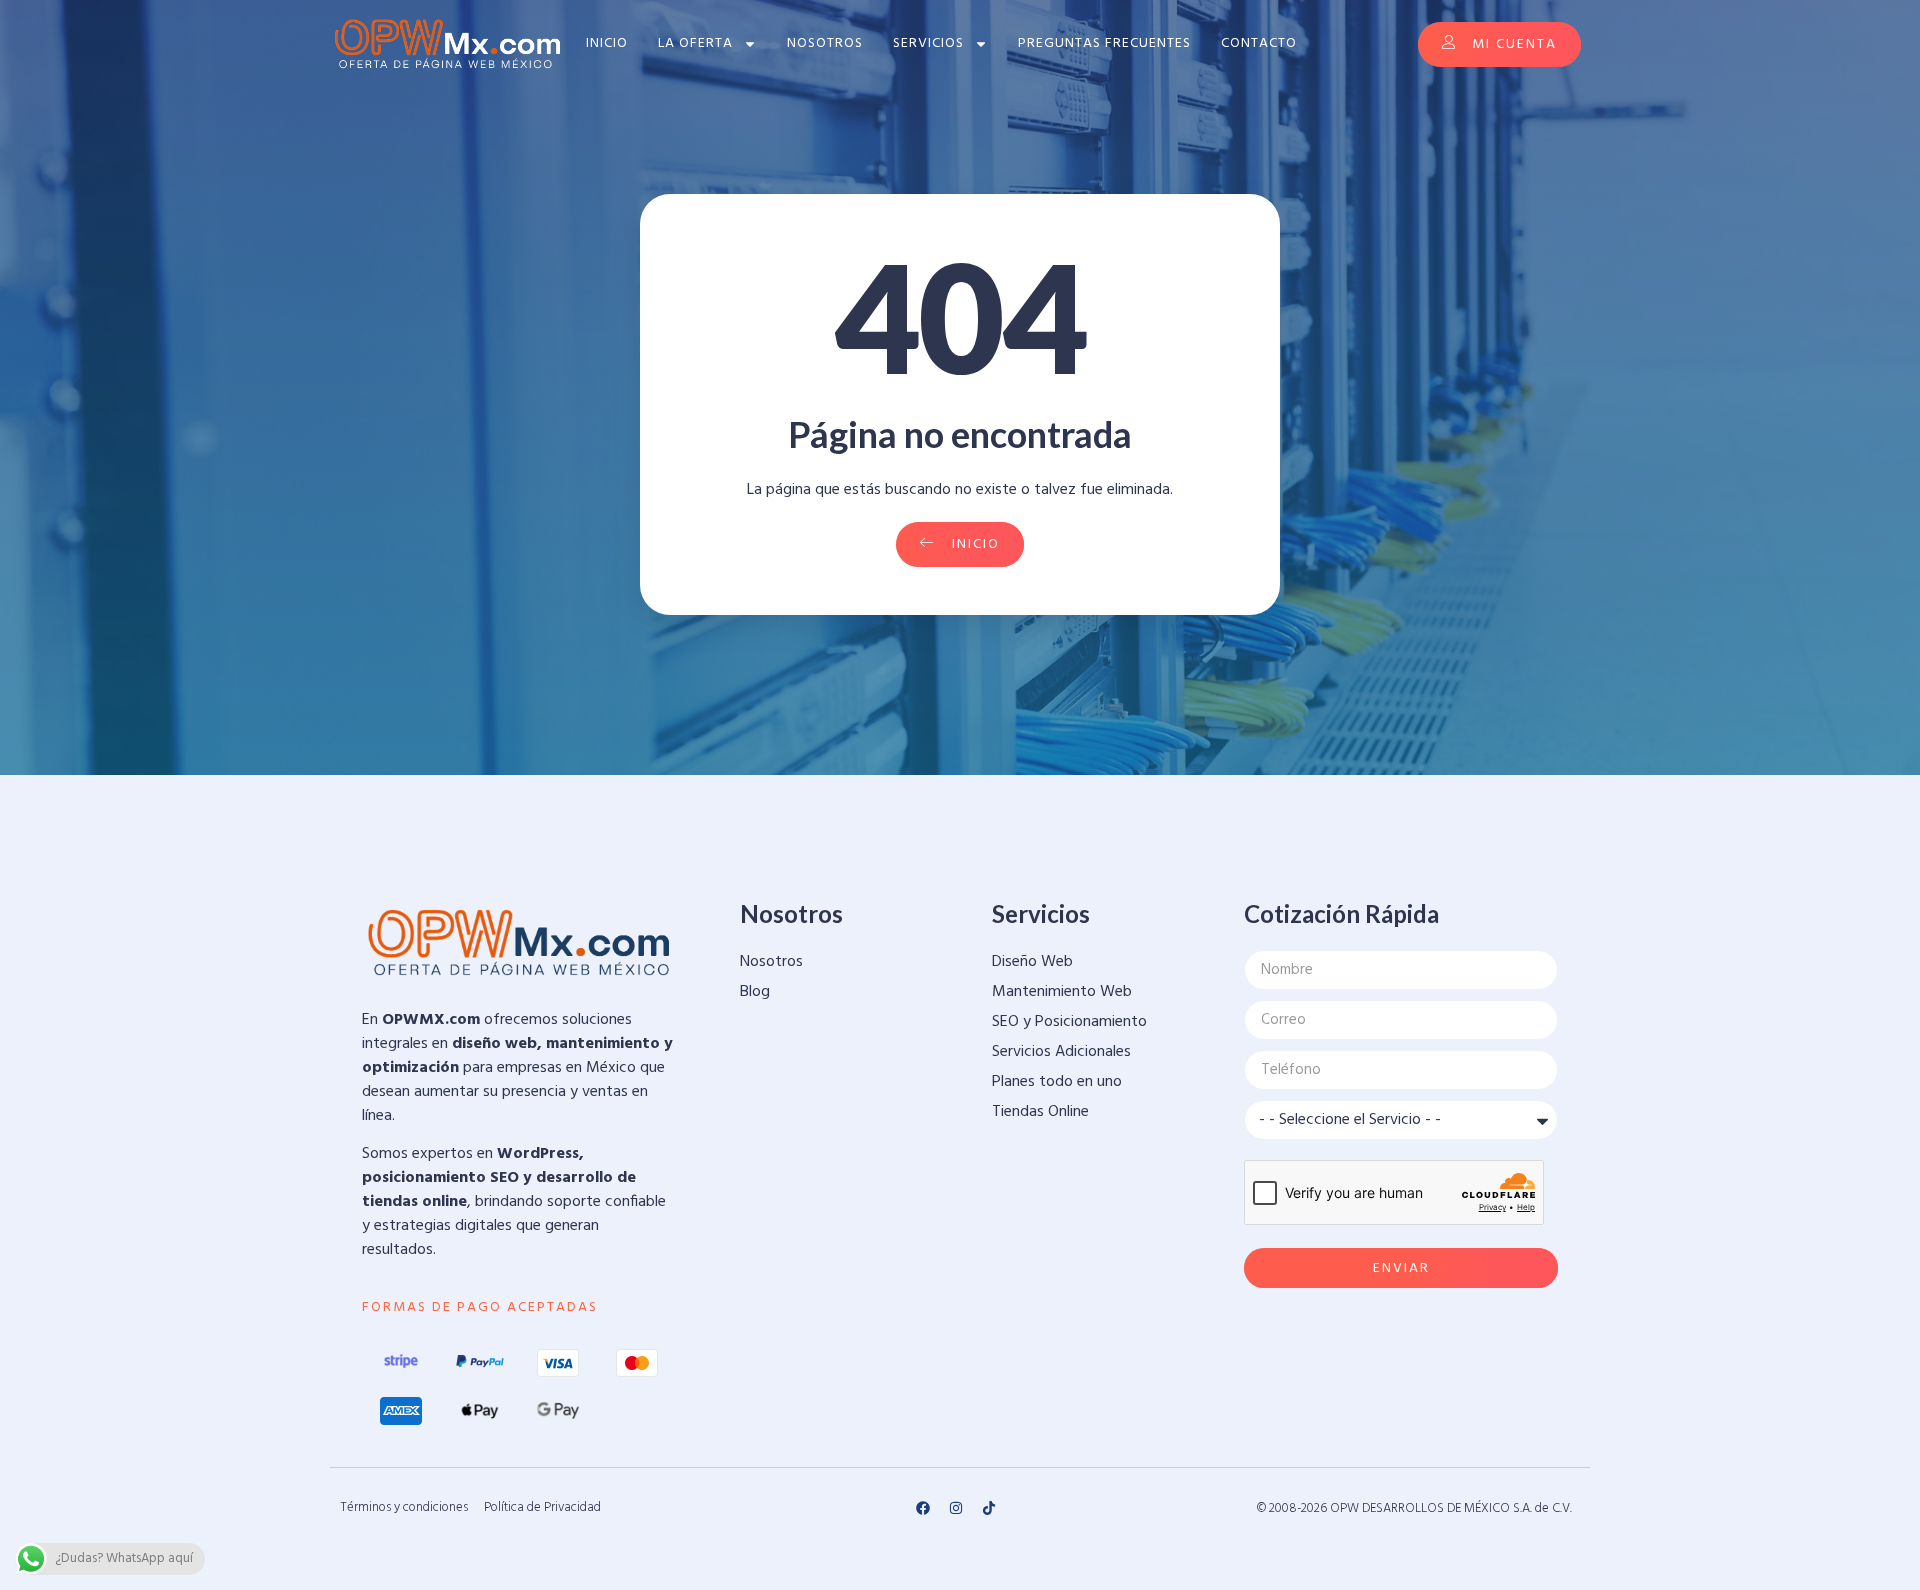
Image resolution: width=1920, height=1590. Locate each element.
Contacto (1259, 43)
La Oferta (695, 43)
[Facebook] (923, 1508)
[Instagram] (956, 1508)
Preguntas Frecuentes (1104, 43)
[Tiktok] (989, 1508)
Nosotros (825, 43)
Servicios (928, 43)
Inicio (607, 43)
